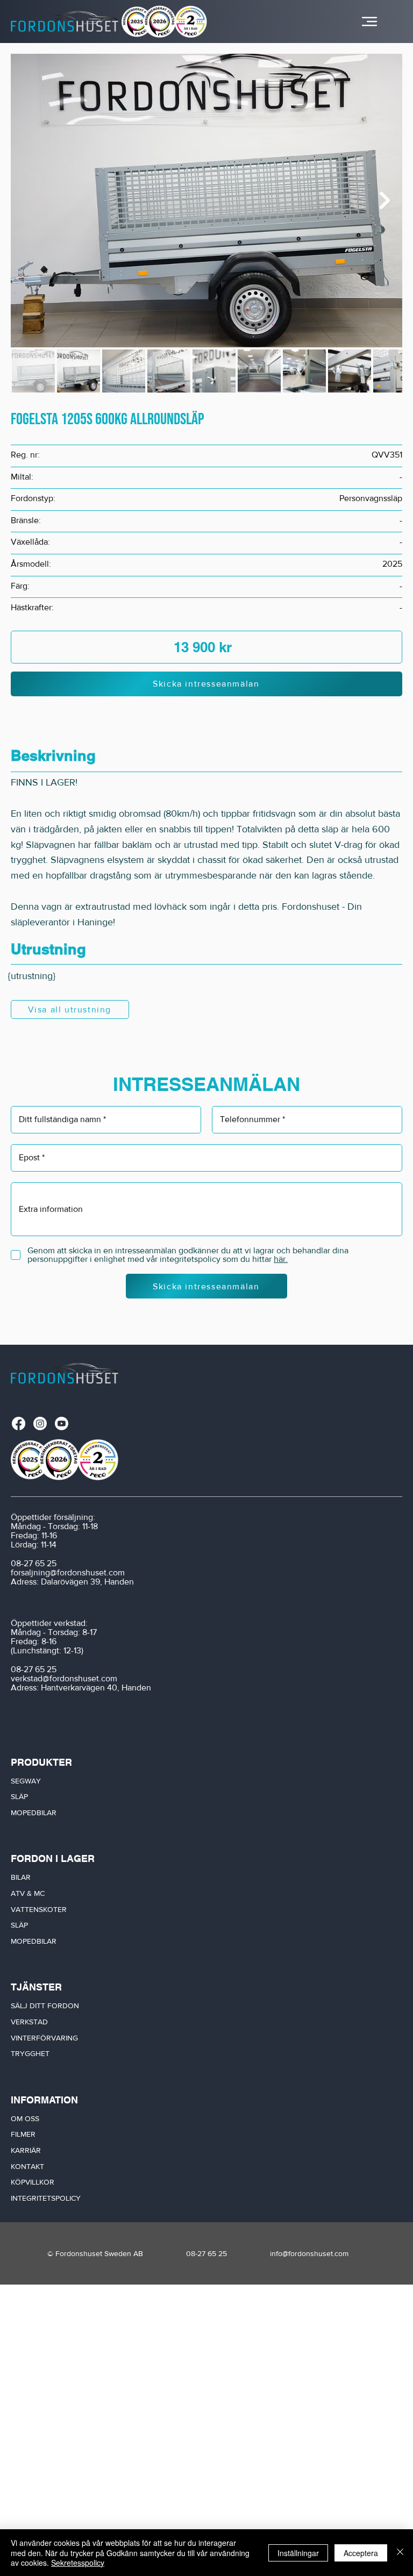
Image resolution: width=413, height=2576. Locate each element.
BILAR (21, 1877)
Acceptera (361, 2553)
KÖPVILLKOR (33, 2182)
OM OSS (25, 2118)
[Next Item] (384, 201)
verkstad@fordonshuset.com (64, 1678)
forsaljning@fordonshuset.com (68, 1572)
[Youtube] (62, 1423)
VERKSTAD (29, 2022)
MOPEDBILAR (34, 1813)
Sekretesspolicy (78, 2563)
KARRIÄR (26, 2150)
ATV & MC (28, 1893)
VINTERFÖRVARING (44, 2038)
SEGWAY (26, 1781)
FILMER (23, 2134)
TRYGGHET (30, 2053)
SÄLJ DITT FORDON (45, 2006)
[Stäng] (400, 2553)
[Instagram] (40, 1423)
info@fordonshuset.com (309, 2253)
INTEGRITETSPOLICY (46, 2198)
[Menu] (369, 22)
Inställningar (298, 2553)
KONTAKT (27, 2166)
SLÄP (19, 1796)
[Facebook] (19, 1423)
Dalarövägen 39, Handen (87, 1582)
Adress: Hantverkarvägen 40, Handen (81, 1687)
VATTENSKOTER (39, 1909)
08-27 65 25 (34, 1563)
